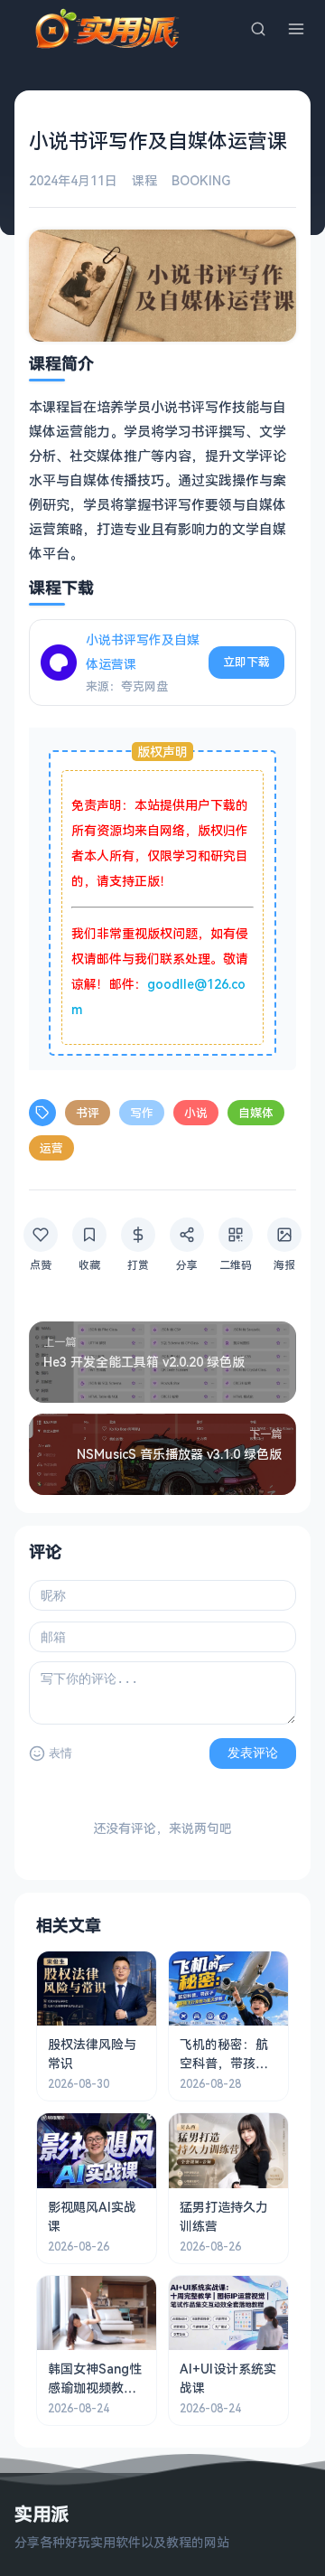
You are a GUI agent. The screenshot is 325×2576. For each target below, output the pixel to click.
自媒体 (256, 1113)
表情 (60, 1753)
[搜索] (258, 29)
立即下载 (246, 662)
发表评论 (253, 1753)
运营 (51, 1148)
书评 (88, 1113)
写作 (142, 1113)
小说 (196, 1113)
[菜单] (296, 29)
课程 (144, 180)
